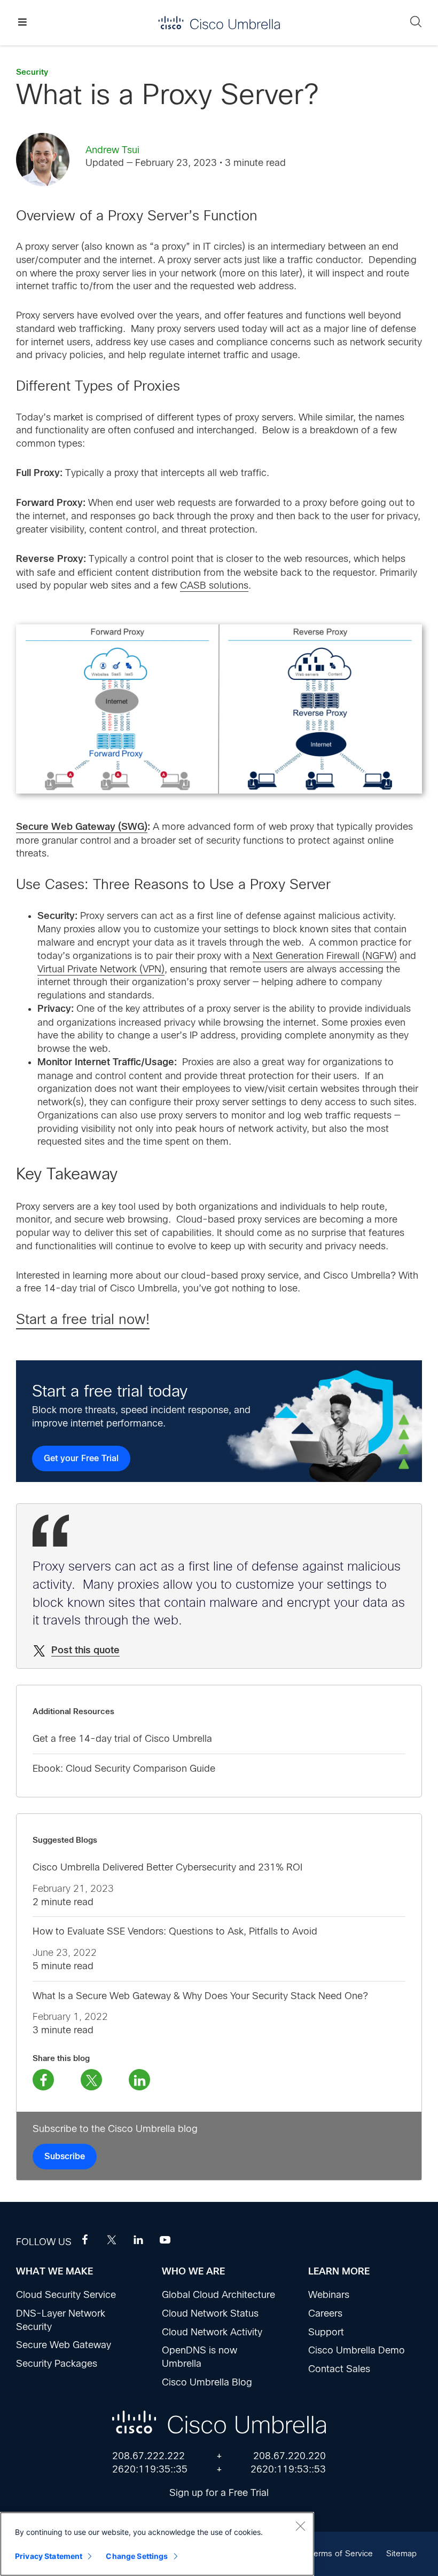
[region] (157, 2544)
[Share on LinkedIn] (139, 2080)
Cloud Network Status (210, 2313)
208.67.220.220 (290, 2456)
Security (32, 72)
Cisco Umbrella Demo (357, 2350)
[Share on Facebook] (43, 2080)
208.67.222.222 (148, 2456)
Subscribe (65, 2157)
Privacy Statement (49, 2556)
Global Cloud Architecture (218, 2295)
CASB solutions (214, 585)
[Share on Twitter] (91, 2080)
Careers (325, 2313)
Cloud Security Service (66, 2295)
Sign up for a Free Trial (219, 2493)
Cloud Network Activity (212, 2332)
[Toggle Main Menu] (22, 23)
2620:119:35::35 (150, 2469)
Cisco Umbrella (219, 23)
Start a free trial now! (83, 1319)
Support (326, 2332)
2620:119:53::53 (288, 2469)
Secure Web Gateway (64, 2345)
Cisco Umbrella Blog (207, 2382)
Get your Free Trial (81, 1459)
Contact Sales (339, 2369)
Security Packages (57, 2364)
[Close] (300, 2526)
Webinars (329, 2295)
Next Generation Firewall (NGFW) (325, 956)
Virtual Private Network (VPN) (101, 969)
